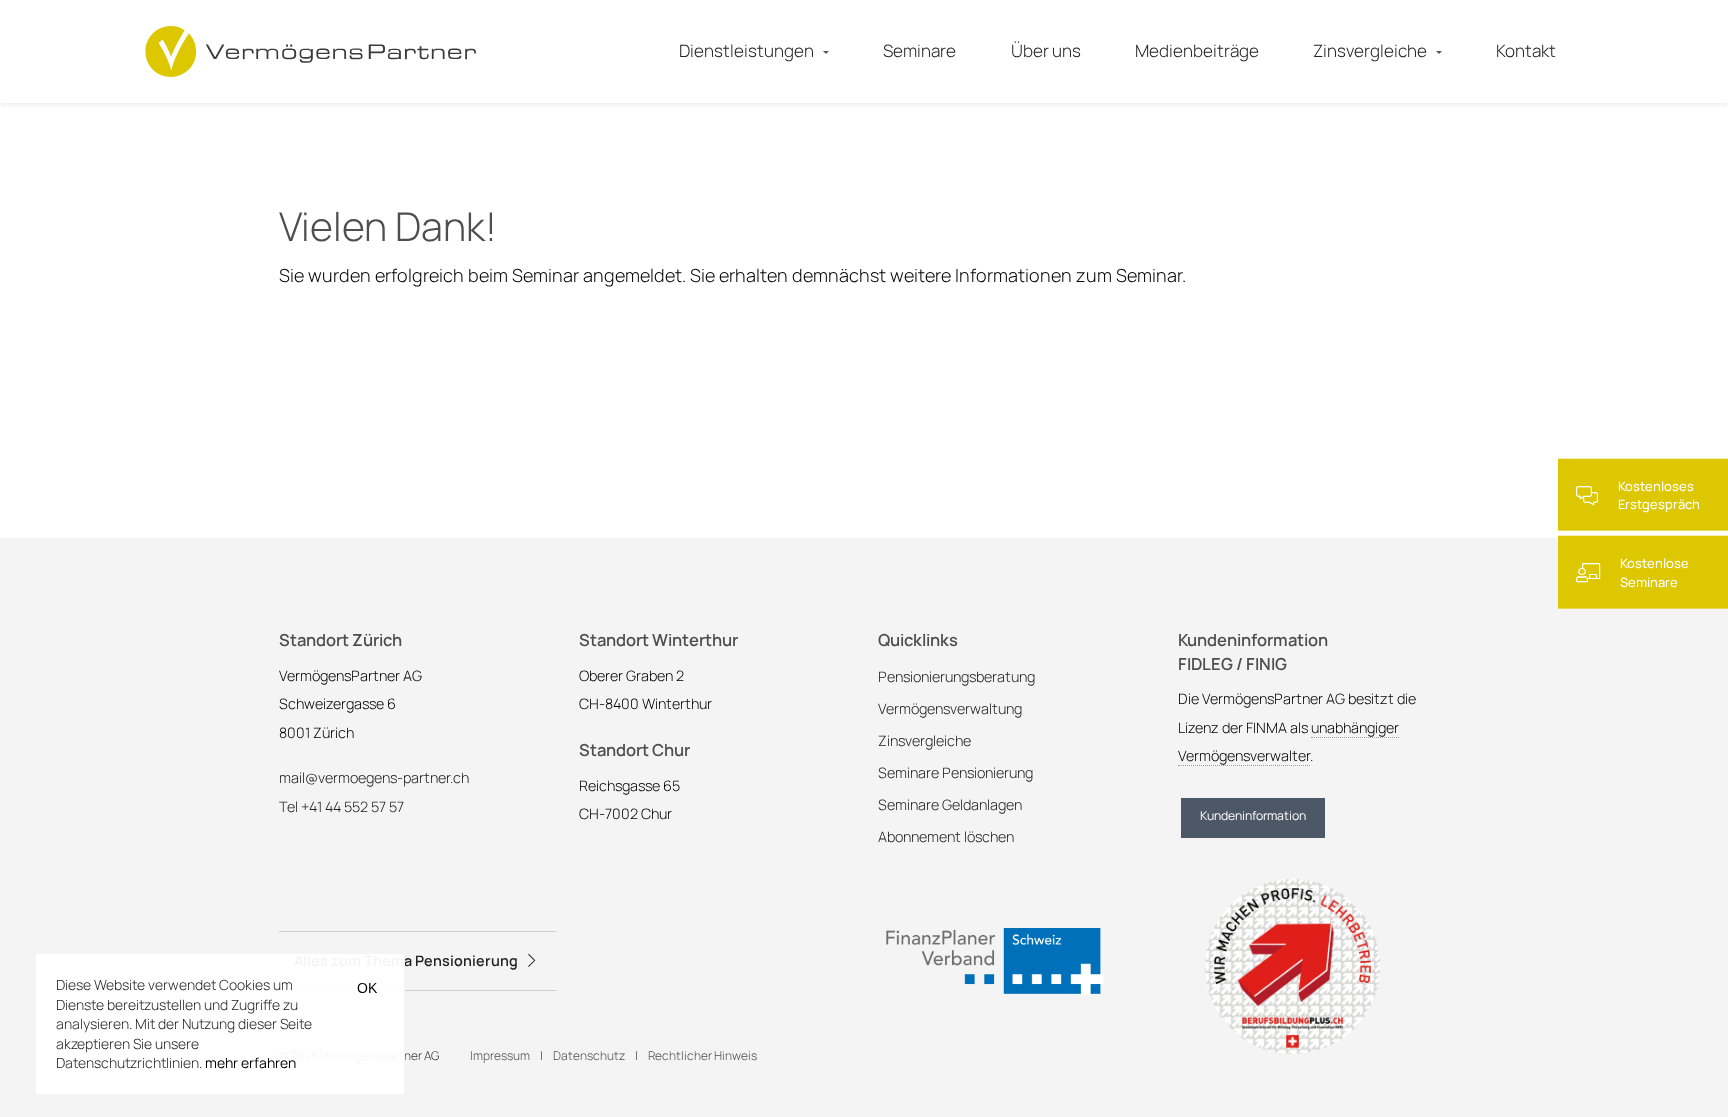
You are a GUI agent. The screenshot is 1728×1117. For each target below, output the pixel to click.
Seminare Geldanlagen (950, 804)
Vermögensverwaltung (950, 708)
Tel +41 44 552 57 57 (341, 806)
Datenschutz (590, 1055)
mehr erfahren (250, 1062)
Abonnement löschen (946, 836)
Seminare (919, 50)
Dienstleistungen (746, 50)
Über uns (1046, 50)
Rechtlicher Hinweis (702, 1055)
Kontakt (1526, 50)
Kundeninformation (1253, 815)
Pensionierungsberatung (956, 676)
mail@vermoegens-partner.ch (374, 777)
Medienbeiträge (1197, 50)
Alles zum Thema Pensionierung (406, 960)
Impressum (501, 1055)
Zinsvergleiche (1370, 50)
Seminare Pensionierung (955, 772)
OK (367, 988)
